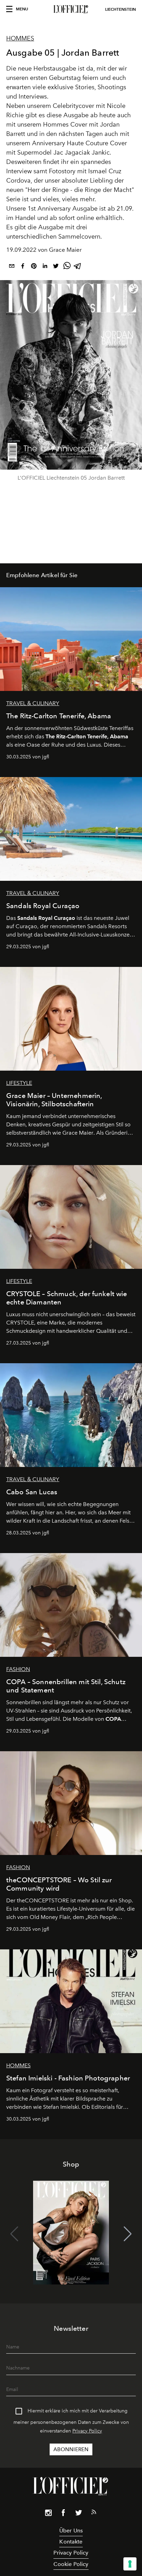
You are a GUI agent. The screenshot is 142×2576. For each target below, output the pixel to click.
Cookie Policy (71, 2564)
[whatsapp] (67, 267)
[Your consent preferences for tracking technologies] (130, 2564)
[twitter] (56, 267)
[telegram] (78, 267)
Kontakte (71, 2542)
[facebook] (23, 267)
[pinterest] (34, 267)
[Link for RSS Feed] (94, 2513)
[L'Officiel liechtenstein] (71, 9)
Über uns (71, 2531)
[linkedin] (45, 267)
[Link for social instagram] (48, 2514)
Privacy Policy (87, 2431)
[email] (12, 267)
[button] (128, 2234)
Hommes (20, 38)
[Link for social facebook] (63, 2514)
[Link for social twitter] (79, 2514)
